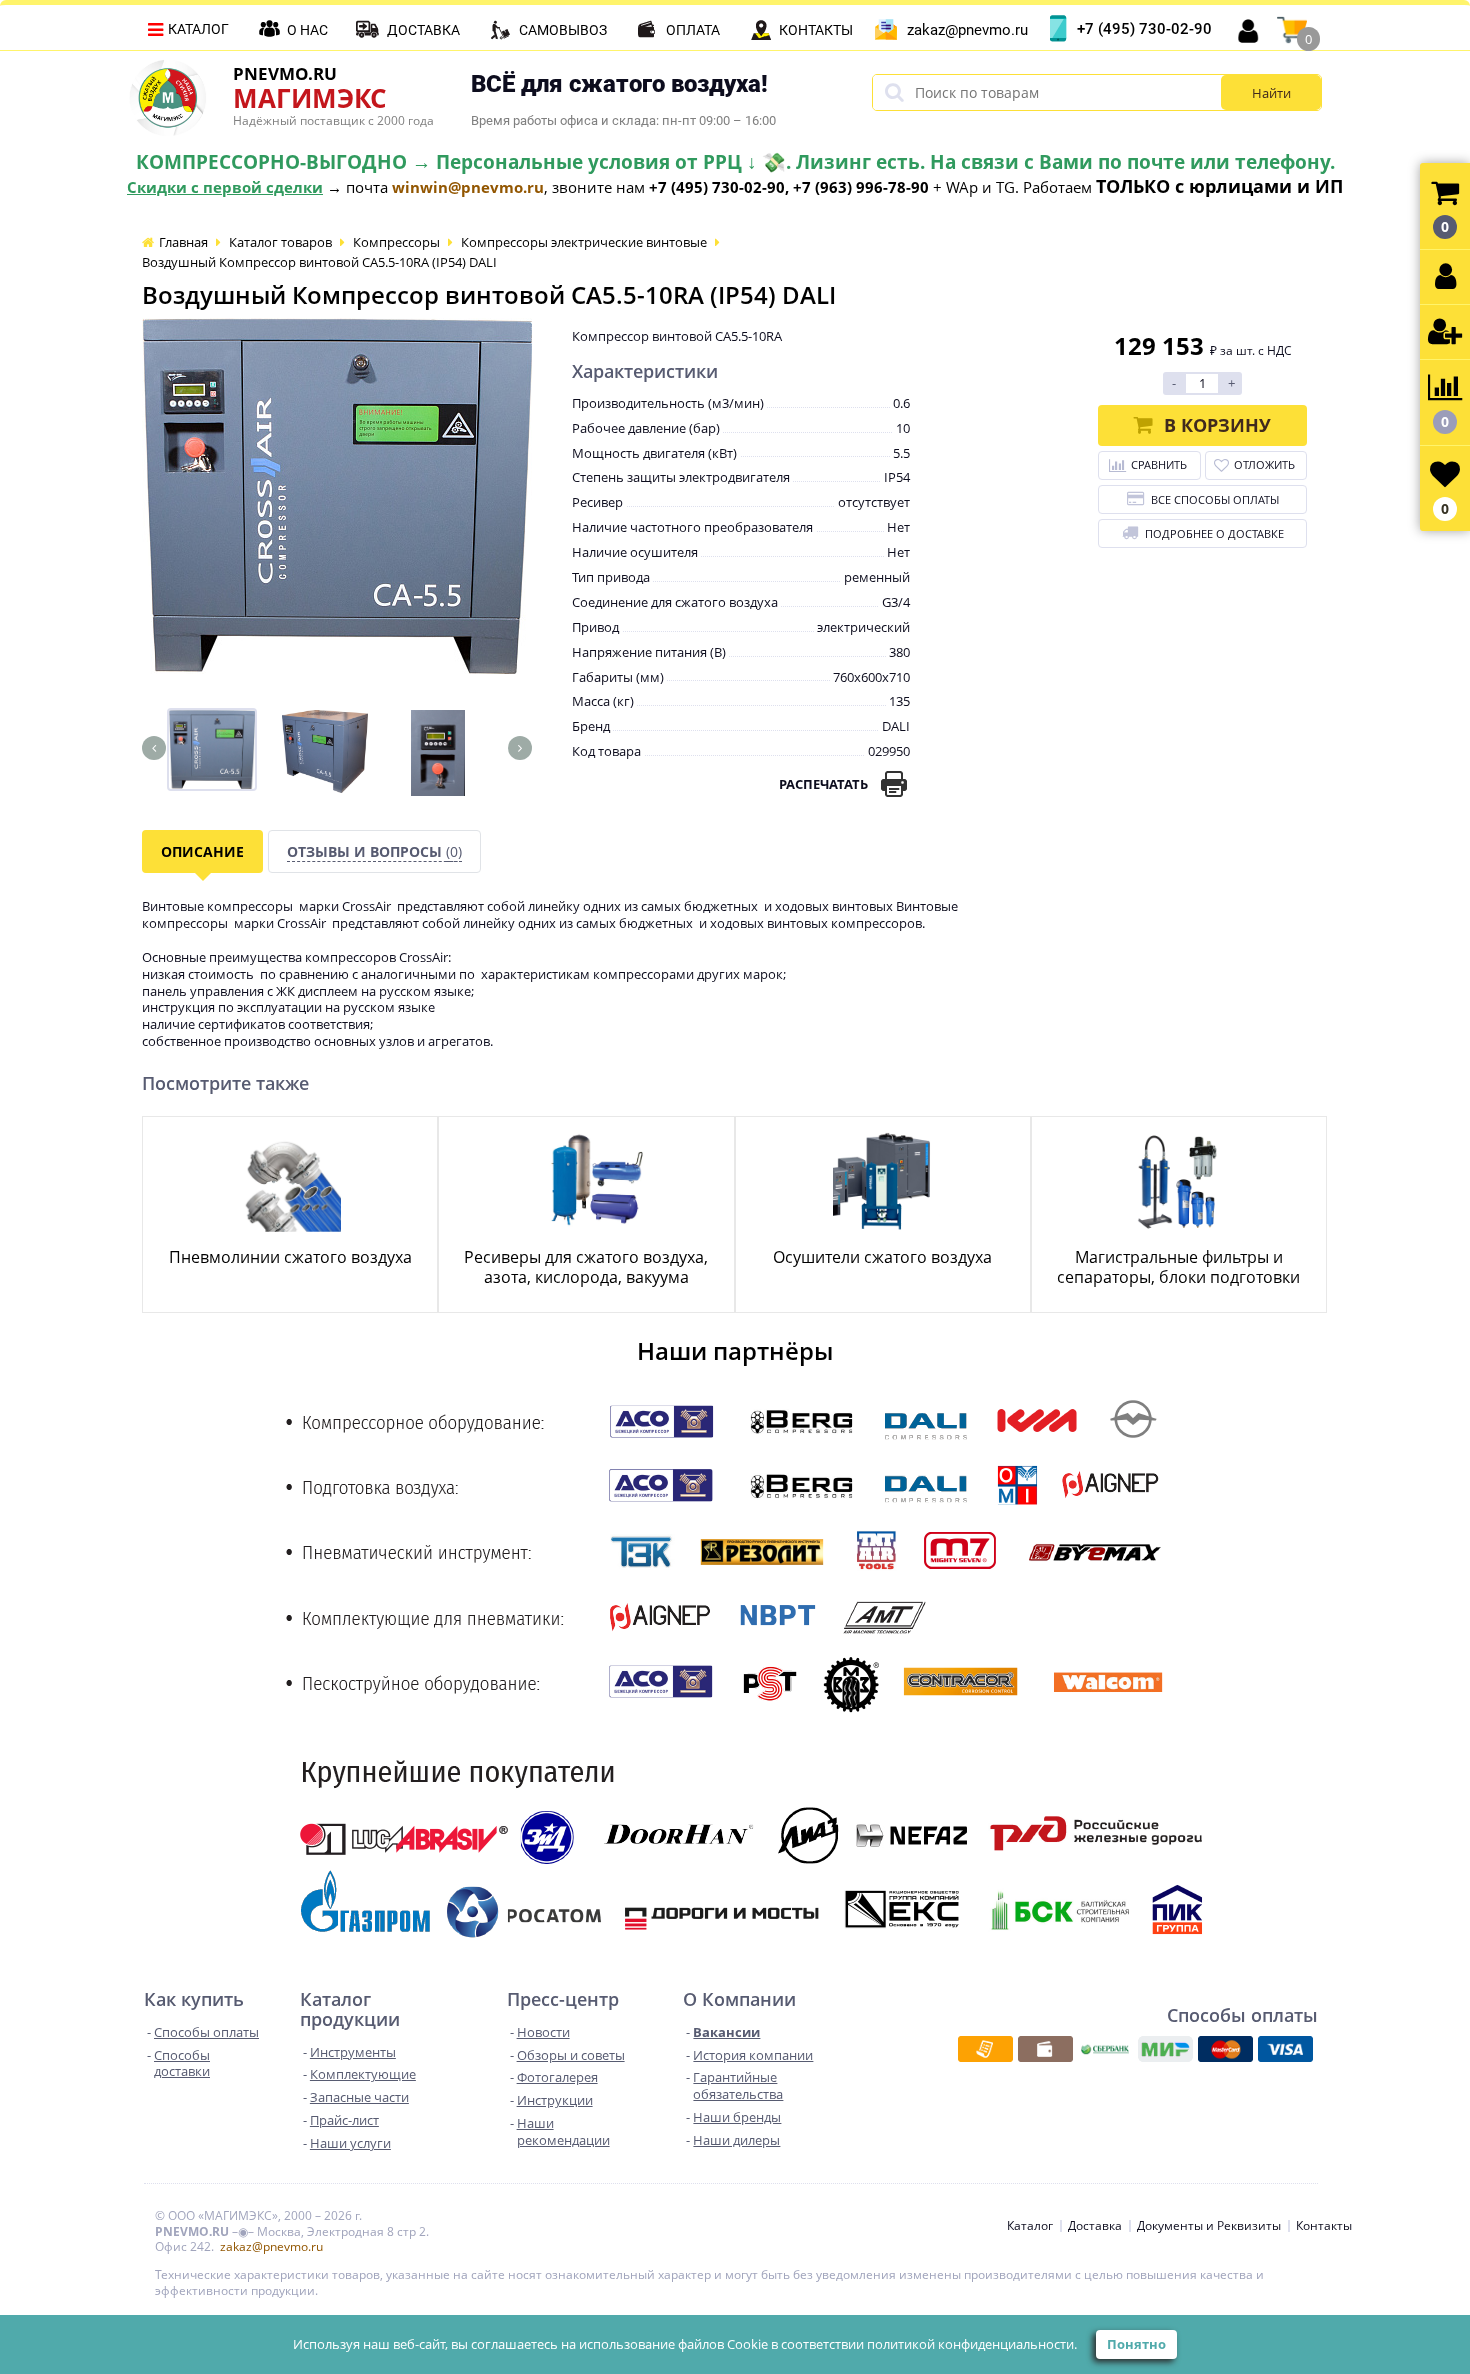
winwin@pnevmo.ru (468, 187)
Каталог (198, 29)
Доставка (423, 30)
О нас (307, 30)
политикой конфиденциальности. (972, 2344)
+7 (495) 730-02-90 (1144, 29)
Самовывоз (563, 30)
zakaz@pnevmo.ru (967, 30)
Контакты (816, 30)
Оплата (693, 30)
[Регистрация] (1445, 332)
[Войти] (1445, 277)
